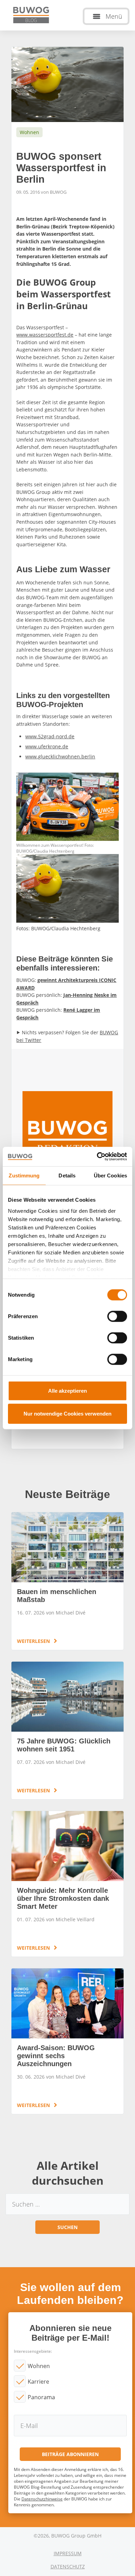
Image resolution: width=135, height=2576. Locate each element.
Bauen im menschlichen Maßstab (67, 1581)
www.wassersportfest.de (45, 335)
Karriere (38, 2382)
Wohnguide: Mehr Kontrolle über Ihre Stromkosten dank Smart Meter (67, 1884)
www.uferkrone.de (47, 746)
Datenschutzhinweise (42, 2499)
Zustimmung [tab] (24, 1175)
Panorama (41, 2397)
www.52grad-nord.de (50, 736)
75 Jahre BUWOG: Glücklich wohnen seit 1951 (67, 1730)
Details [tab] (67, 1175)
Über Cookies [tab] (110, 1175)
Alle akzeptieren (67, 1391)
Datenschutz (68, 2566)
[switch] (117, 1316)
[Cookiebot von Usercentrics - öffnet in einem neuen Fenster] (97, 1157)
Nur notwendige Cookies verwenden (67, 1413)
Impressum (68, 2553)
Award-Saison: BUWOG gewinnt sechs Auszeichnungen (67, 2041)
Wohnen (39, 2366)
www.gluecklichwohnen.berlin (60, 756)
